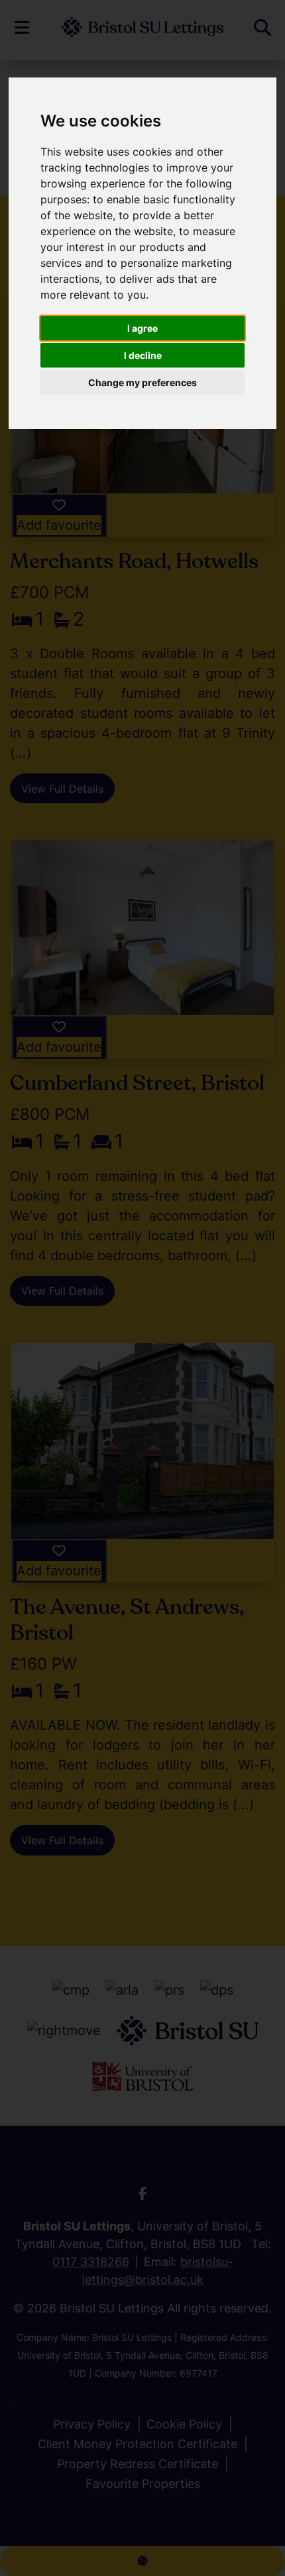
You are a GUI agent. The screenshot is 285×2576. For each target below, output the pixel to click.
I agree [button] (142, 328)
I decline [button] (143, 355)
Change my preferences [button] (142, 382)
